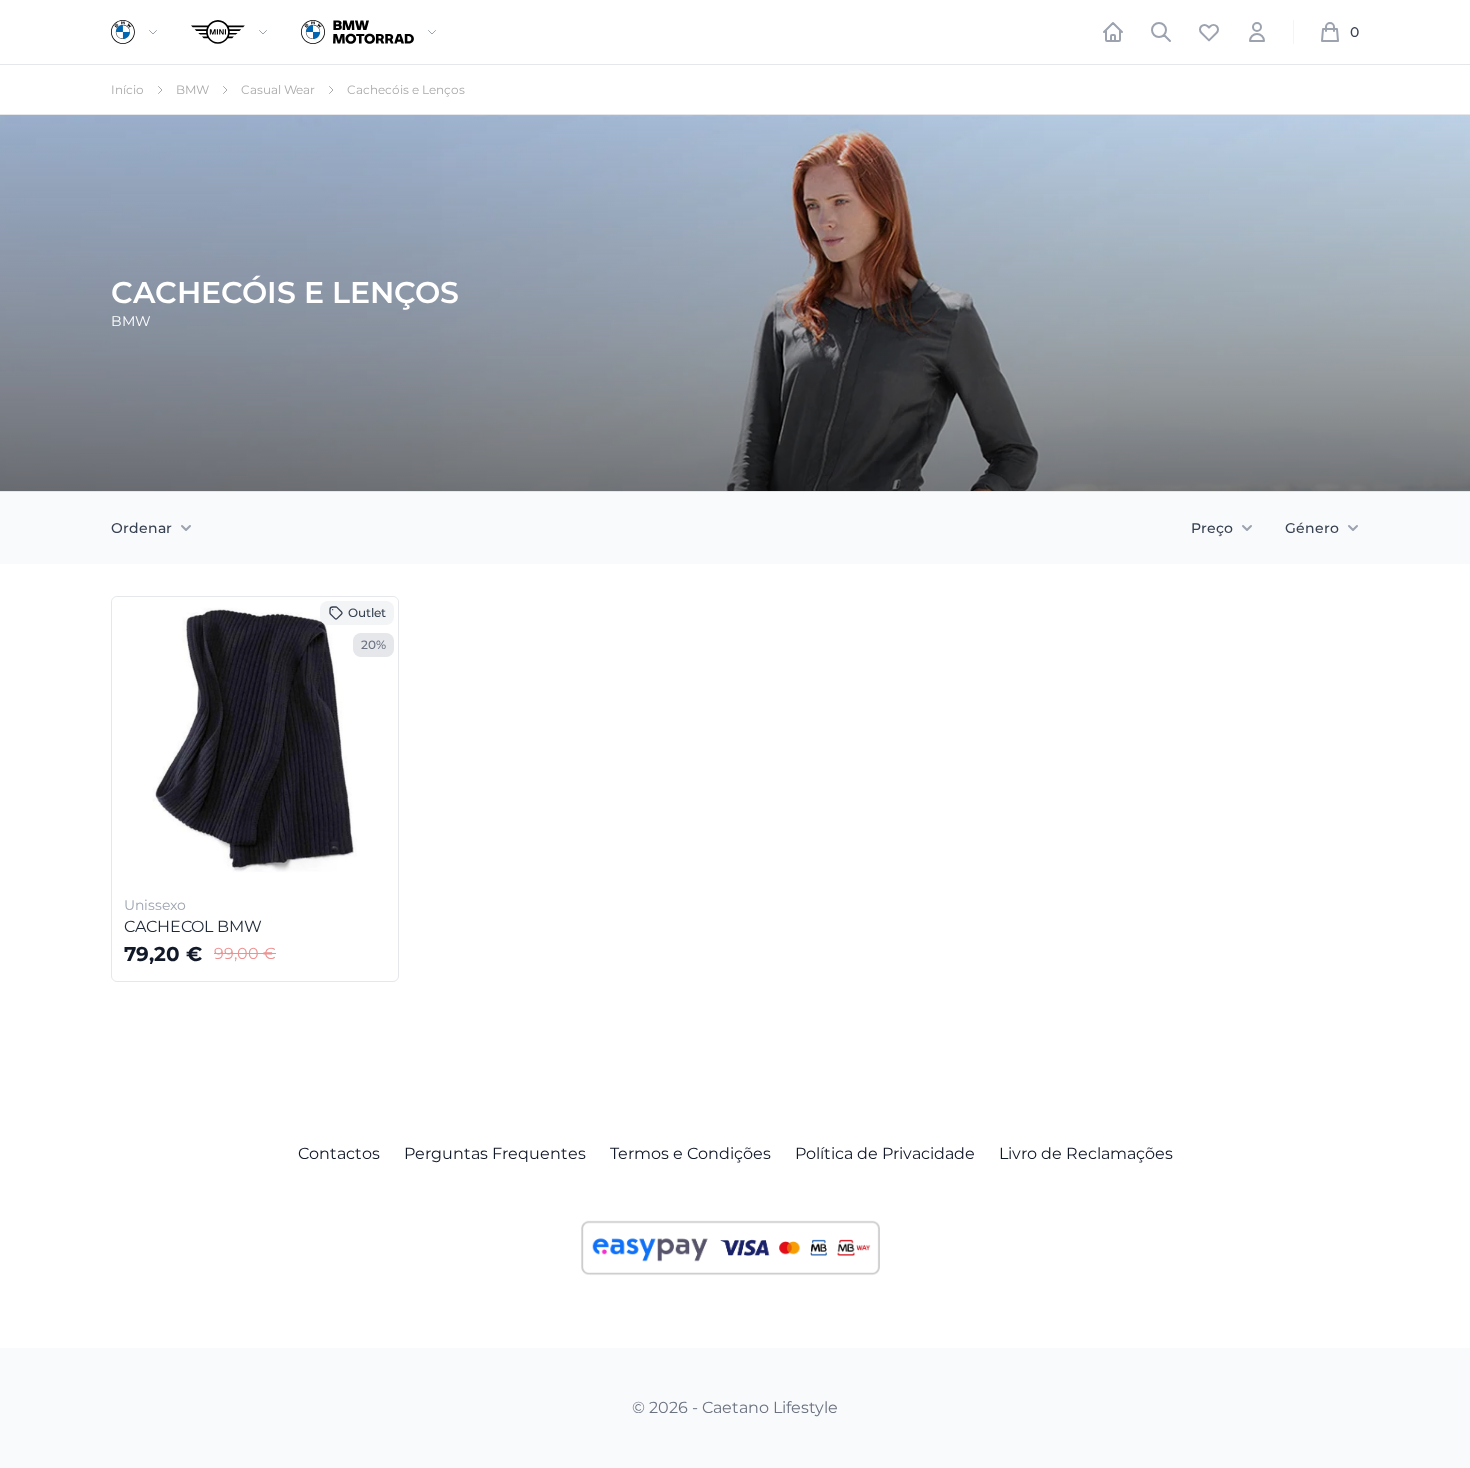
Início (127, 89)
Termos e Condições (690, 1153)
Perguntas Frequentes (495, 1153)
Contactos (339, 1153)
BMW (192, 89)
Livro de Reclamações (1086, 1153)
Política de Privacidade (885, 1153)
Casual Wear (278, 89)
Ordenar (141, 528)
